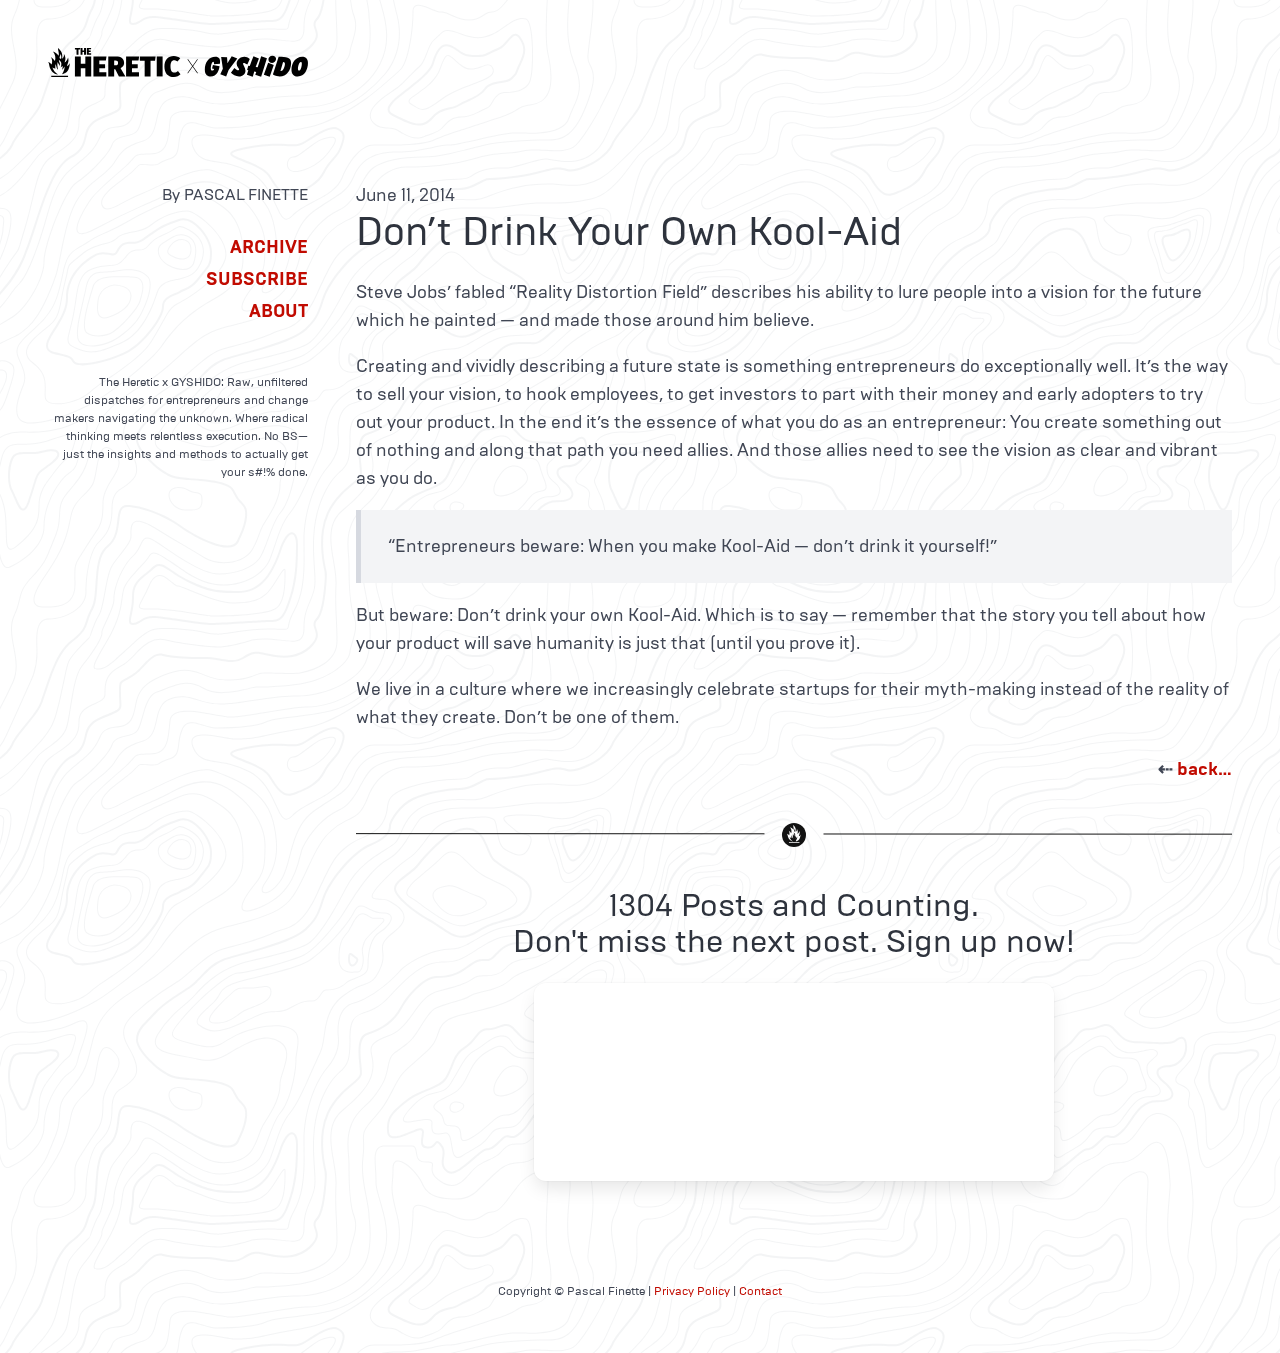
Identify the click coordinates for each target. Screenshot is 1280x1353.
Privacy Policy (692, 1291)
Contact (760, 1291)
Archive (269, 247)
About (278, 311)
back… (1204, 769)
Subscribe (257, 279)
